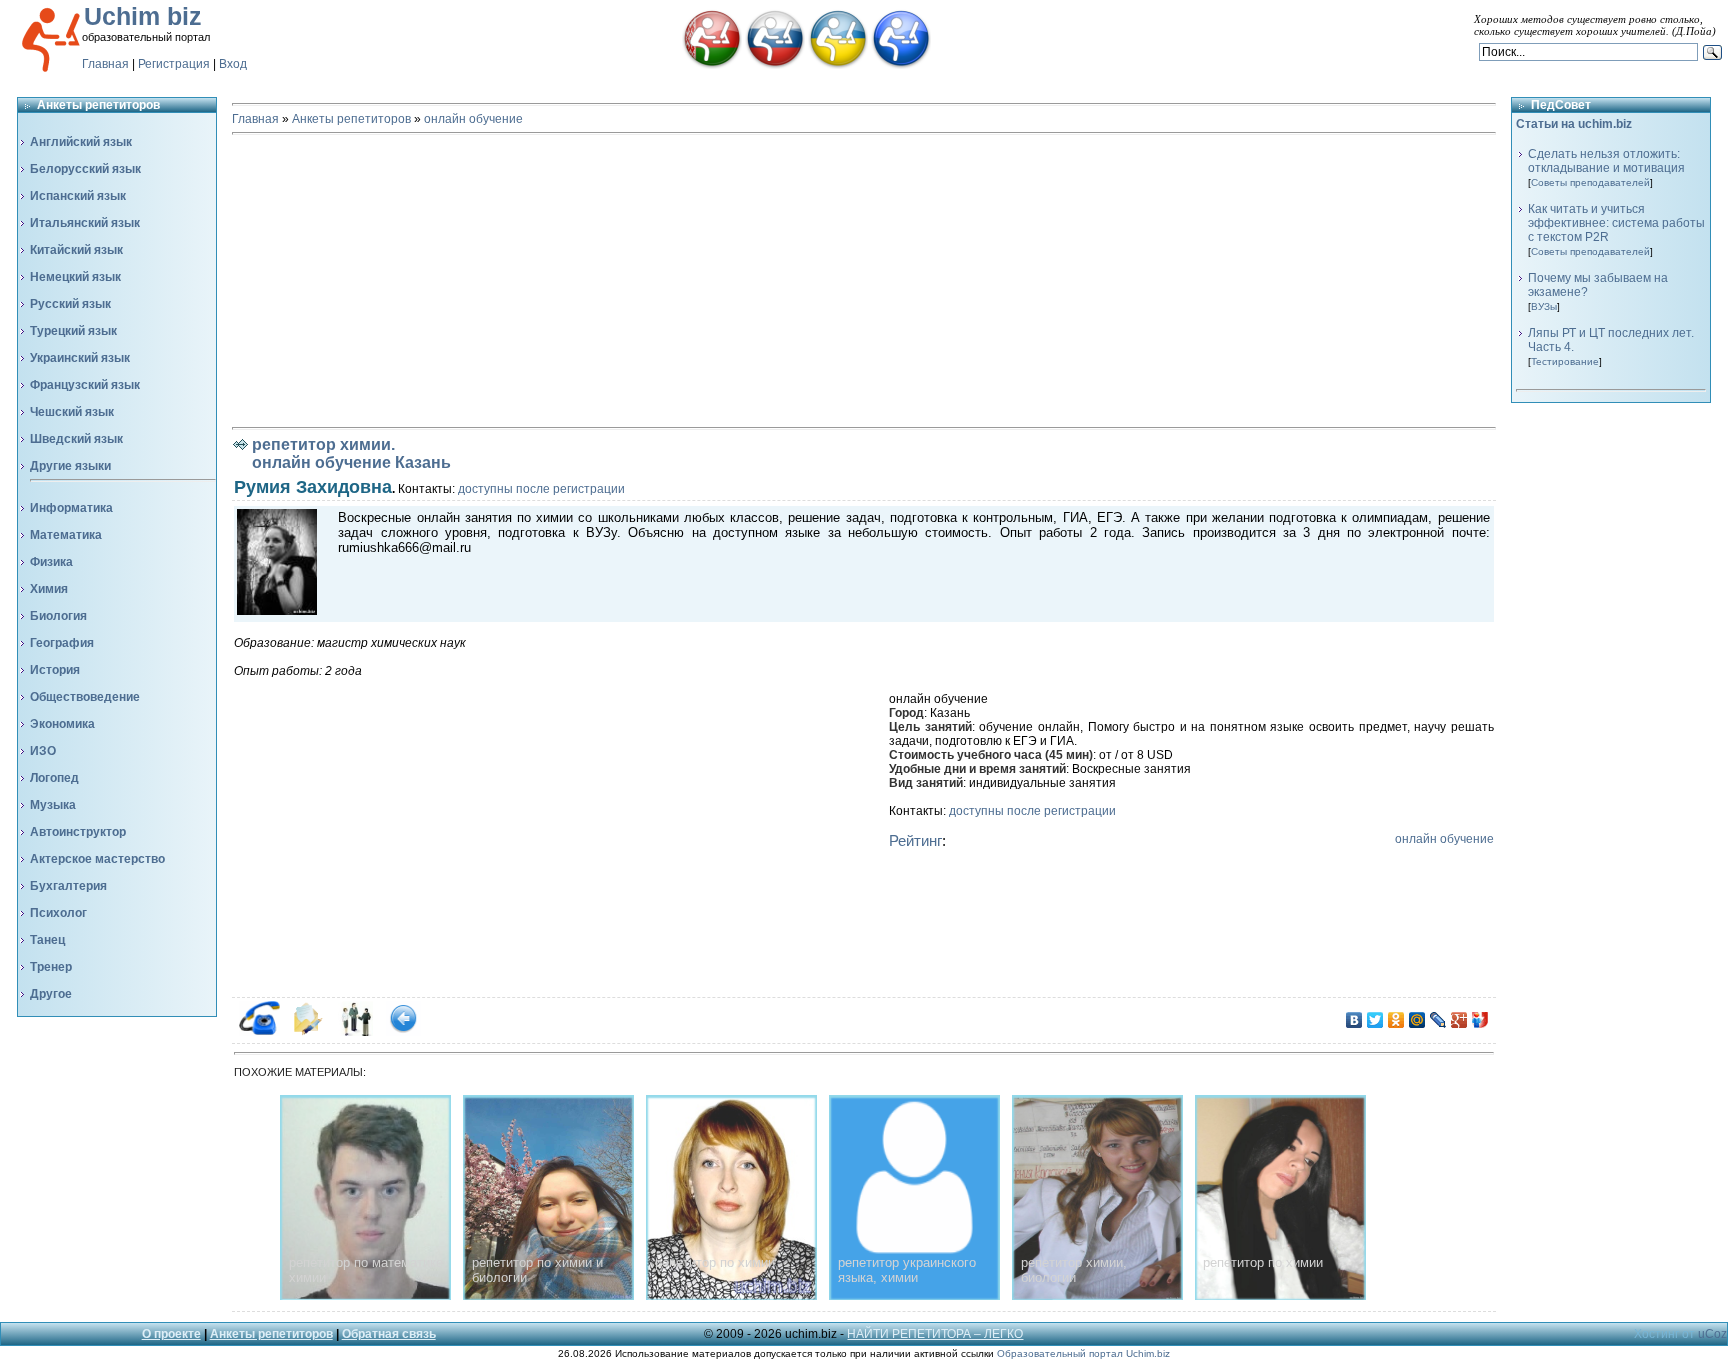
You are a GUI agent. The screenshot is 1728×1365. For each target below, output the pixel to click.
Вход (233, 64)
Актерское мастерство (97, 859)
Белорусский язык (85, 169)
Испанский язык (78, 196)
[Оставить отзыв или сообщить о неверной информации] (355, 1032)
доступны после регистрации (541, 489)
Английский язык (81, 142)
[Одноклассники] (1396, 1020)
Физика (51, 562)
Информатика (71, 508)
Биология (58, 616)
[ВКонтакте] (1354, 1020)
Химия (49, 589)
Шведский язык (76, 439)
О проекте (171, 1334)
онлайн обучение (473, 119)
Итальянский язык (85, 223)
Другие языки (70, 466)
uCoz (1712, 1334)
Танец (47, 940)
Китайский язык (76, 250)
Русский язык (70, 304)
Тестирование (1565, 361)
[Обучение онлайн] (901, 65)
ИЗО (43, 751)
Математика (66, 535)
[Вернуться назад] (403, 1032)
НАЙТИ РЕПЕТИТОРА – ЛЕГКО (935, 1334)
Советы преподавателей (1590, 182)
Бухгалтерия (68, 886)
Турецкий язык (73, 331)
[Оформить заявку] (307, 1032)
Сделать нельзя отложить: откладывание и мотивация (1606, 161)
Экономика (62, 724)
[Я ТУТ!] (1480, 1020)
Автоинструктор (78, 832)
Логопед (54, 778)
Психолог (58, 913)
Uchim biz (143, 16)
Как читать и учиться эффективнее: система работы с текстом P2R (1616, 223)
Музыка (53, 805)
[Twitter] (1375, 1020)
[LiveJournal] (1438, 1020)
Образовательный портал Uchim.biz (1083, 1353)
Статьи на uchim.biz (1574, 124)
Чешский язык (72, 412)
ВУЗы (1544, 306)
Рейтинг (915, 840)
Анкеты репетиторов (351, 119)
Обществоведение (85, 697)
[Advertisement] (864, 281)
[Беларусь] (712, 65)
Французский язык (85, 385)
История (55, 670)
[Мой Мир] (1417, 1020)
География (62, 643)
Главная (105, 64)
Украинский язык (80, 358)
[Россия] (775, 65)
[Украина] (838, 65)
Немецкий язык (75, 277)
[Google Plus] (1459, 1020)
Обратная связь (389, 1334)
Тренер (51, 967)
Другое (51, 994)
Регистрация (174, 64)
